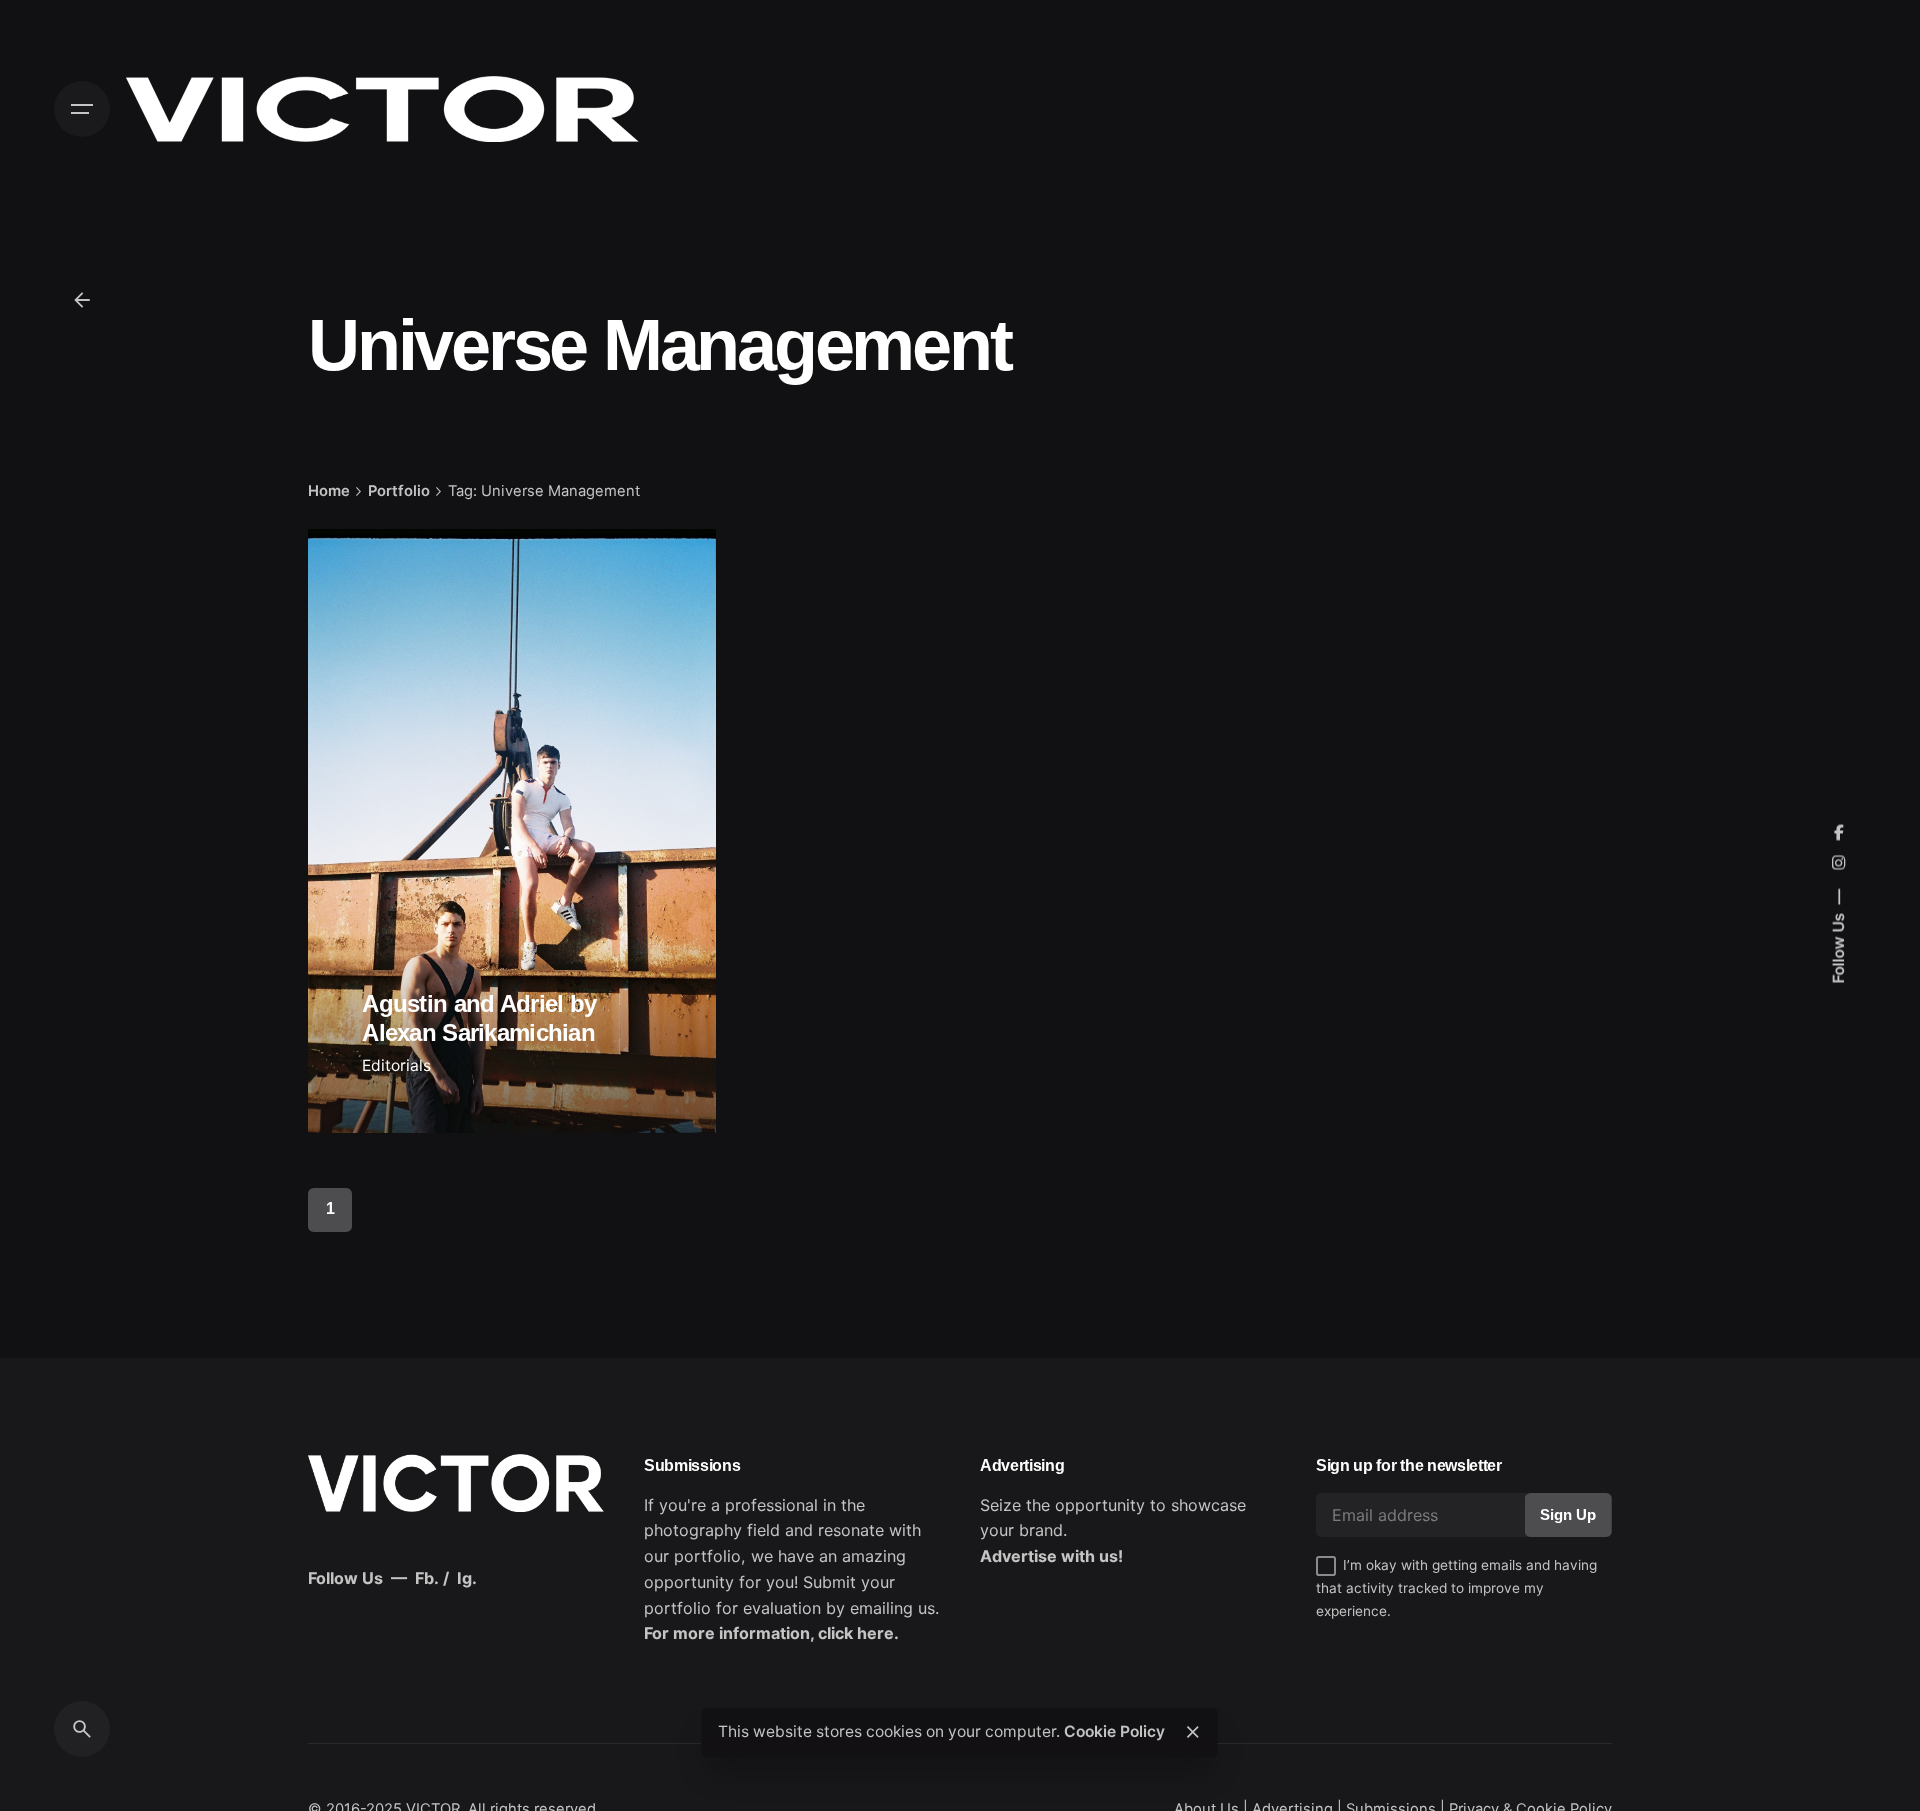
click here (856, 1633)
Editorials (396, 1065)
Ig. (467, 1578)
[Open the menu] (82, 109)
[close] (1193, 1732)
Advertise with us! (1051, 1556)
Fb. (427, 1578)
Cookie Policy (1114, 1731)
